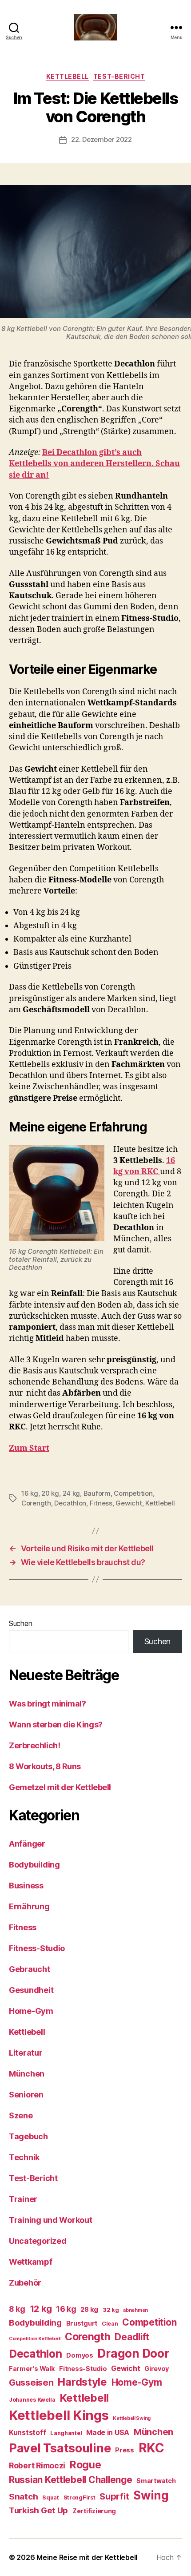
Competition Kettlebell (35, 2339)
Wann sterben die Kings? (56, 1725)
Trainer (23, 2199)
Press (125, 2450)
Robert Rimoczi (37, 2465)
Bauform (97, 1493)
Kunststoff (27, 2433)
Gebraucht (30, 1969)
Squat (51, 2498)
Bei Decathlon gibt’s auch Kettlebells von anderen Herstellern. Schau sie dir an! (94, 464)
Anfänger (27, 1844)
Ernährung (29, 1906)
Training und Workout (51, 2220)
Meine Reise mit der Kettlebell (87, 2557)
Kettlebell (68, 76)
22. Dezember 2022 (101, 139)
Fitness (101, 1503)
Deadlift (132, 2337)
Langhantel (66, 2433)
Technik (24, 2157)
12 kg (41, 2309)
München (27, 2074)
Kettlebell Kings (59, 2415)
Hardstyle (82, 2382)
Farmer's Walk (32, 2369)
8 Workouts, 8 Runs (45, 1766)
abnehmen (135, 2310)
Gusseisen (31, 2383)
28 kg (89, 2309)
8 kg (17, 2309)
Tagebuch (28, 2136)
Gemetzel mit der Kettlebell (60, 1787)
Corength (36, 1503)
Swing (151, 2495)
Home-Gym (31, 2011)
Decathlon (70, 1503)
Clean (110, 2324)
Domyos (80, 2355)
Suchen (20, 1623)
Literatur (26, 2053)
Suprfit (114, 2496)
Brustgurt (82, 2323)
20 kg (50, 1493)
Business (26, 1886)
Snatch (23, 2497)
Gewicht (129, 1503)
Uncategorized (38, 2241)
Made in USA (108, 2433)
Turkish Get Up (38, 2510)
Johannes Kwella (32, 2400)
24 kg (72, 1493)
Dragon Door (133, 2353)
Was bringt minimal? (47, 1704)
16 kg (30, 1493)
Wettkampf (31, 2262)
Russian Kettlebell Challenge (70, 2480)
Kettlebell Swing (132, 2418)
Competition (133, 1493)
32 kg (111, 2310)
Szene (21, 2115)
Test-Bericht (119, 76)
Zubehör (25, 2283)
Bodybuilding (34, 1865)
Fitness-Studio (37, 1948)
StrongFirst (80, 2498)
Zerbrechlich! (34, 1745)
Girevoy (157, 2369)
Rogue (86, 2465)
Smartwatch (156, 2481)
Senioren (26, 2095)
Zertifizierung (94, 2511)
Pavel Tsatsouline (60, 2448)
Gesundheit (31, 1990)
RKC (151, 2448)
